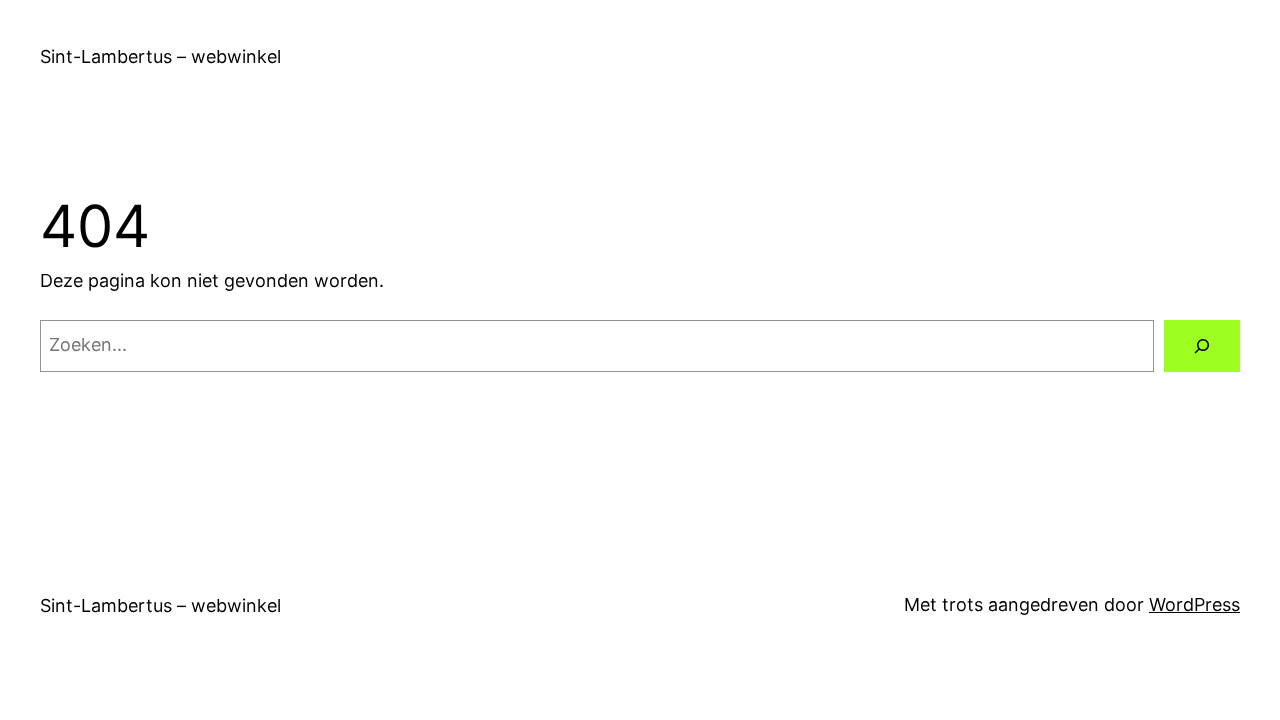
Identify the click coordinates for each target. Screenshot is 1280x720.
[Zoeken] (1202, 346)
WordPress (1194, 604)
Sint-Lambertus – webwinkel (160, 56)
